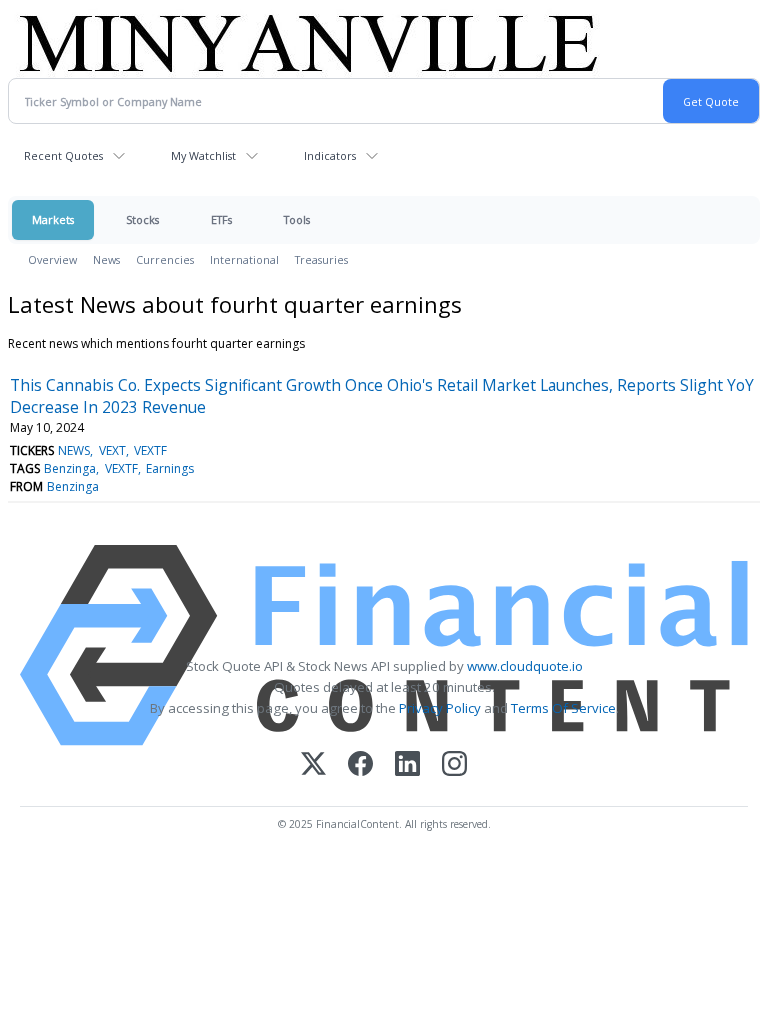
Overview (52, 259)
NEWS (74, 450)
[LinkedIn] (407, 765)
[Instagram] (454, 765)
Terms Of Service (563, 708)
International (244, 259)
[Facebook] (360, 765)
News (106, 259)
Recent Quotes (63, 155)
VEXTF (150, 450)
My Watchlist (203, 155)
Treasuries (321, 259)
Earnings (170, 468)
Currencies (165, 259)
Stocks (142, 219)
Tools (297, 219)
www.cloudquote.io (525, 666)
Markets (53, 219)
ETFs (221, 219)
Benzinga (70, 468)
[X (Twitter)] (313, 765)
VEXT (112, 450)
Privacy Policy (440, 708)
